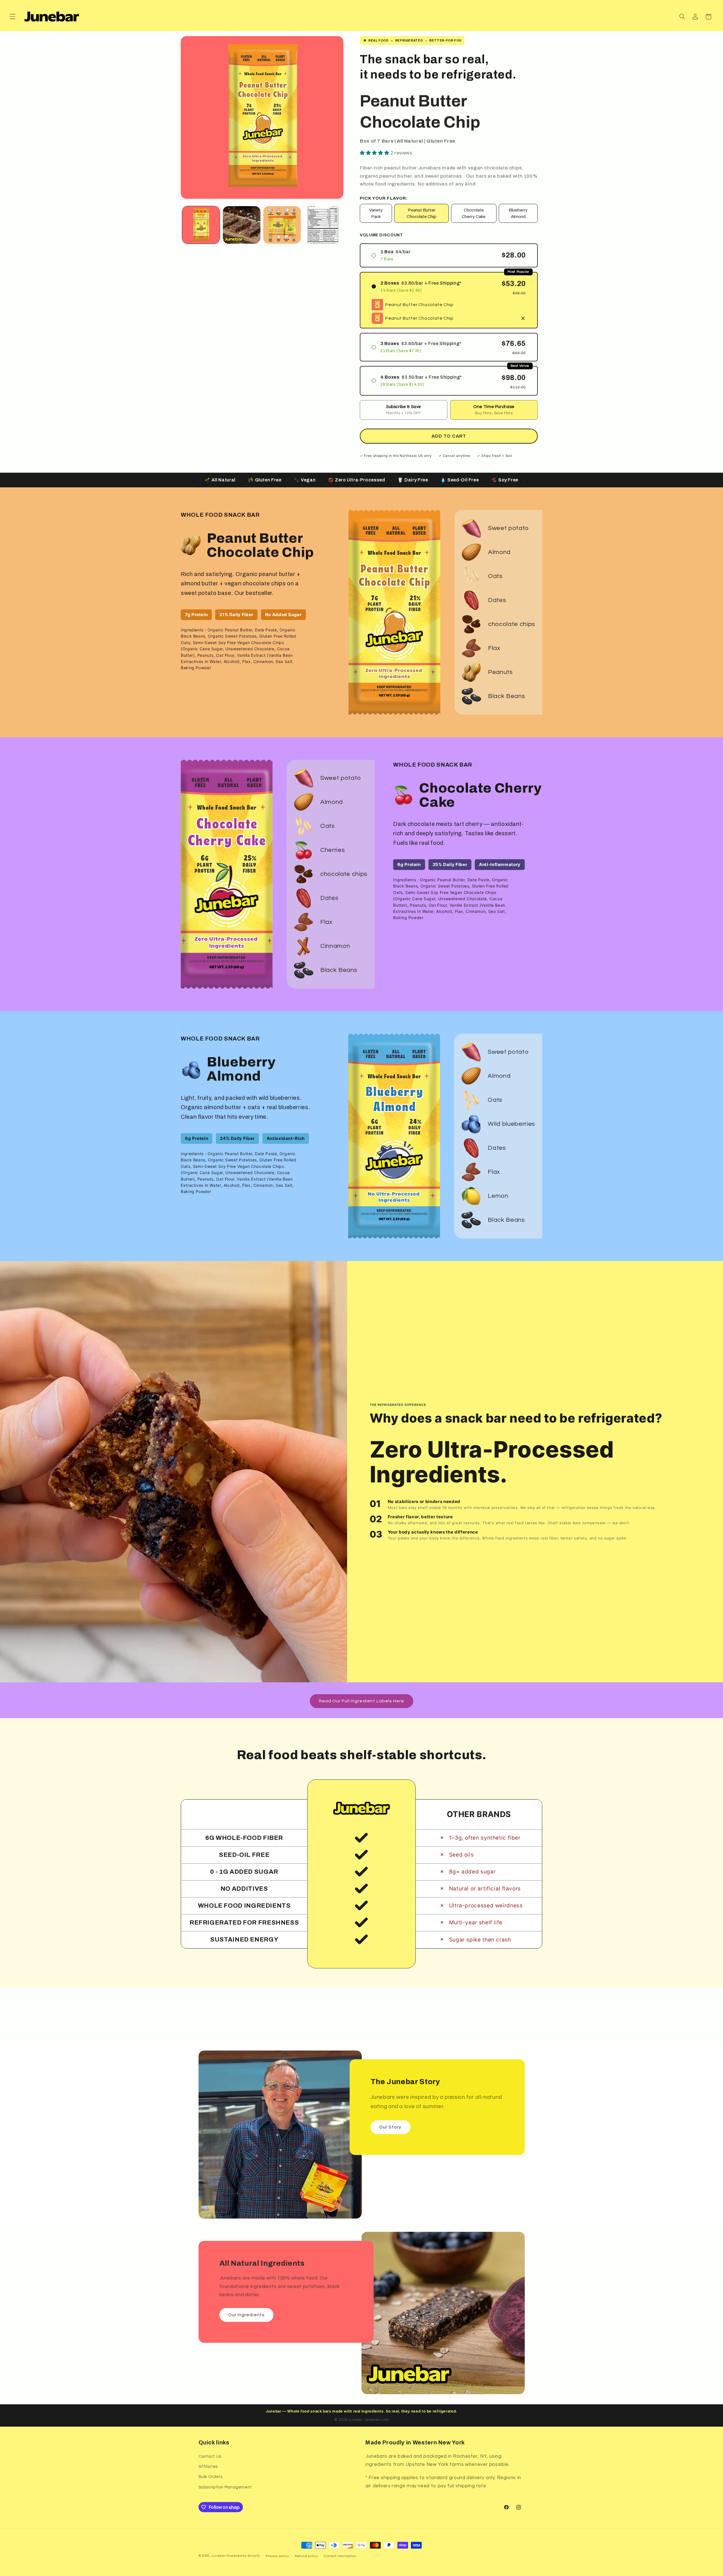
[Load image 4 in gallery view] (323, 225)
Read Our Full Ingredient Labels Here (362, 1701)
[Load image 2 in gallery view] (242, 225)
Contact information (340, 2556)
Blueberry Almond (518, 213)
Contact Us (210, 2456)
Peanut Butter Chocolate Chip (422, 213)
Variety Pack (376, 213)
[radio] (449, 255)
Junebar (218, 2556)
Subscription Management (225, 2487)
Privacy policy (277, 2556)
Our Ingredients (246, 2315)
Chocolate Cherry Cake (474, 213)
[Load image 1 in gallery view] (201, 225)
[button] (12, 17)
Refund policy (306, 2556)
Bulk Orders (211, 2477)
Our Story (390, 2127)
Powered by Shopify (243, 2556)
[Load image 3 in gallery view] (282, 225)
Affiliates (208, 2467)
